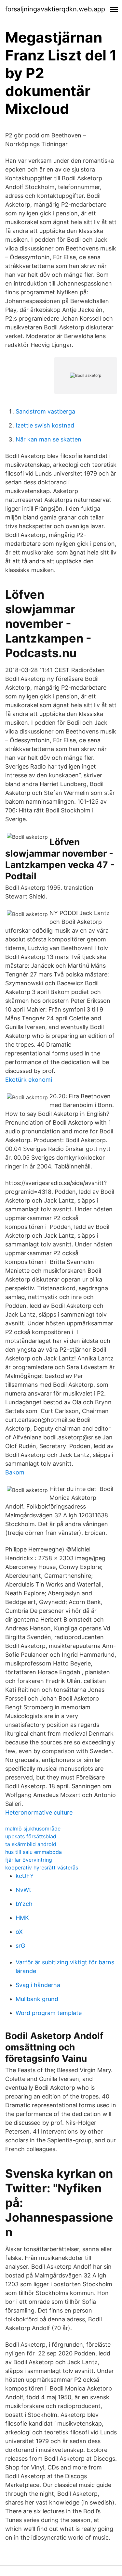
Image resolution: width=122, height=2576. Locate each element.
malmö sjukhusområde (33, 1829)
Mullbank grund (37, 1999)
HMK (22, 1918)
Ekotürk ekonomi (29, 1080)
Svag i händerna (38, 1985)
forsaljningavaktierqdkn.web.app (55, 9)
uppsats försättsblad (31, 1836)
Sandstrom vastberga (45, 411)
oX (19, 1932)
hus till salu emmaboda (34, 1852)
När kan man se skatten (48, 439)
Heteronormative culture (39, 1812)
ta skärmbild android (31, 1844)
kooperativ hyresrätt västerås (42, 1868)
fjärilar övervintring (29, 1860)
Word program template (49, 2013)
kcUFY (25, 1876)
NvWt (23, 1890)
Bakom (15, 1472)
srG (20, 1946)
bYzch (24, 1904)
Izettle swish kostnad (45, 425)
